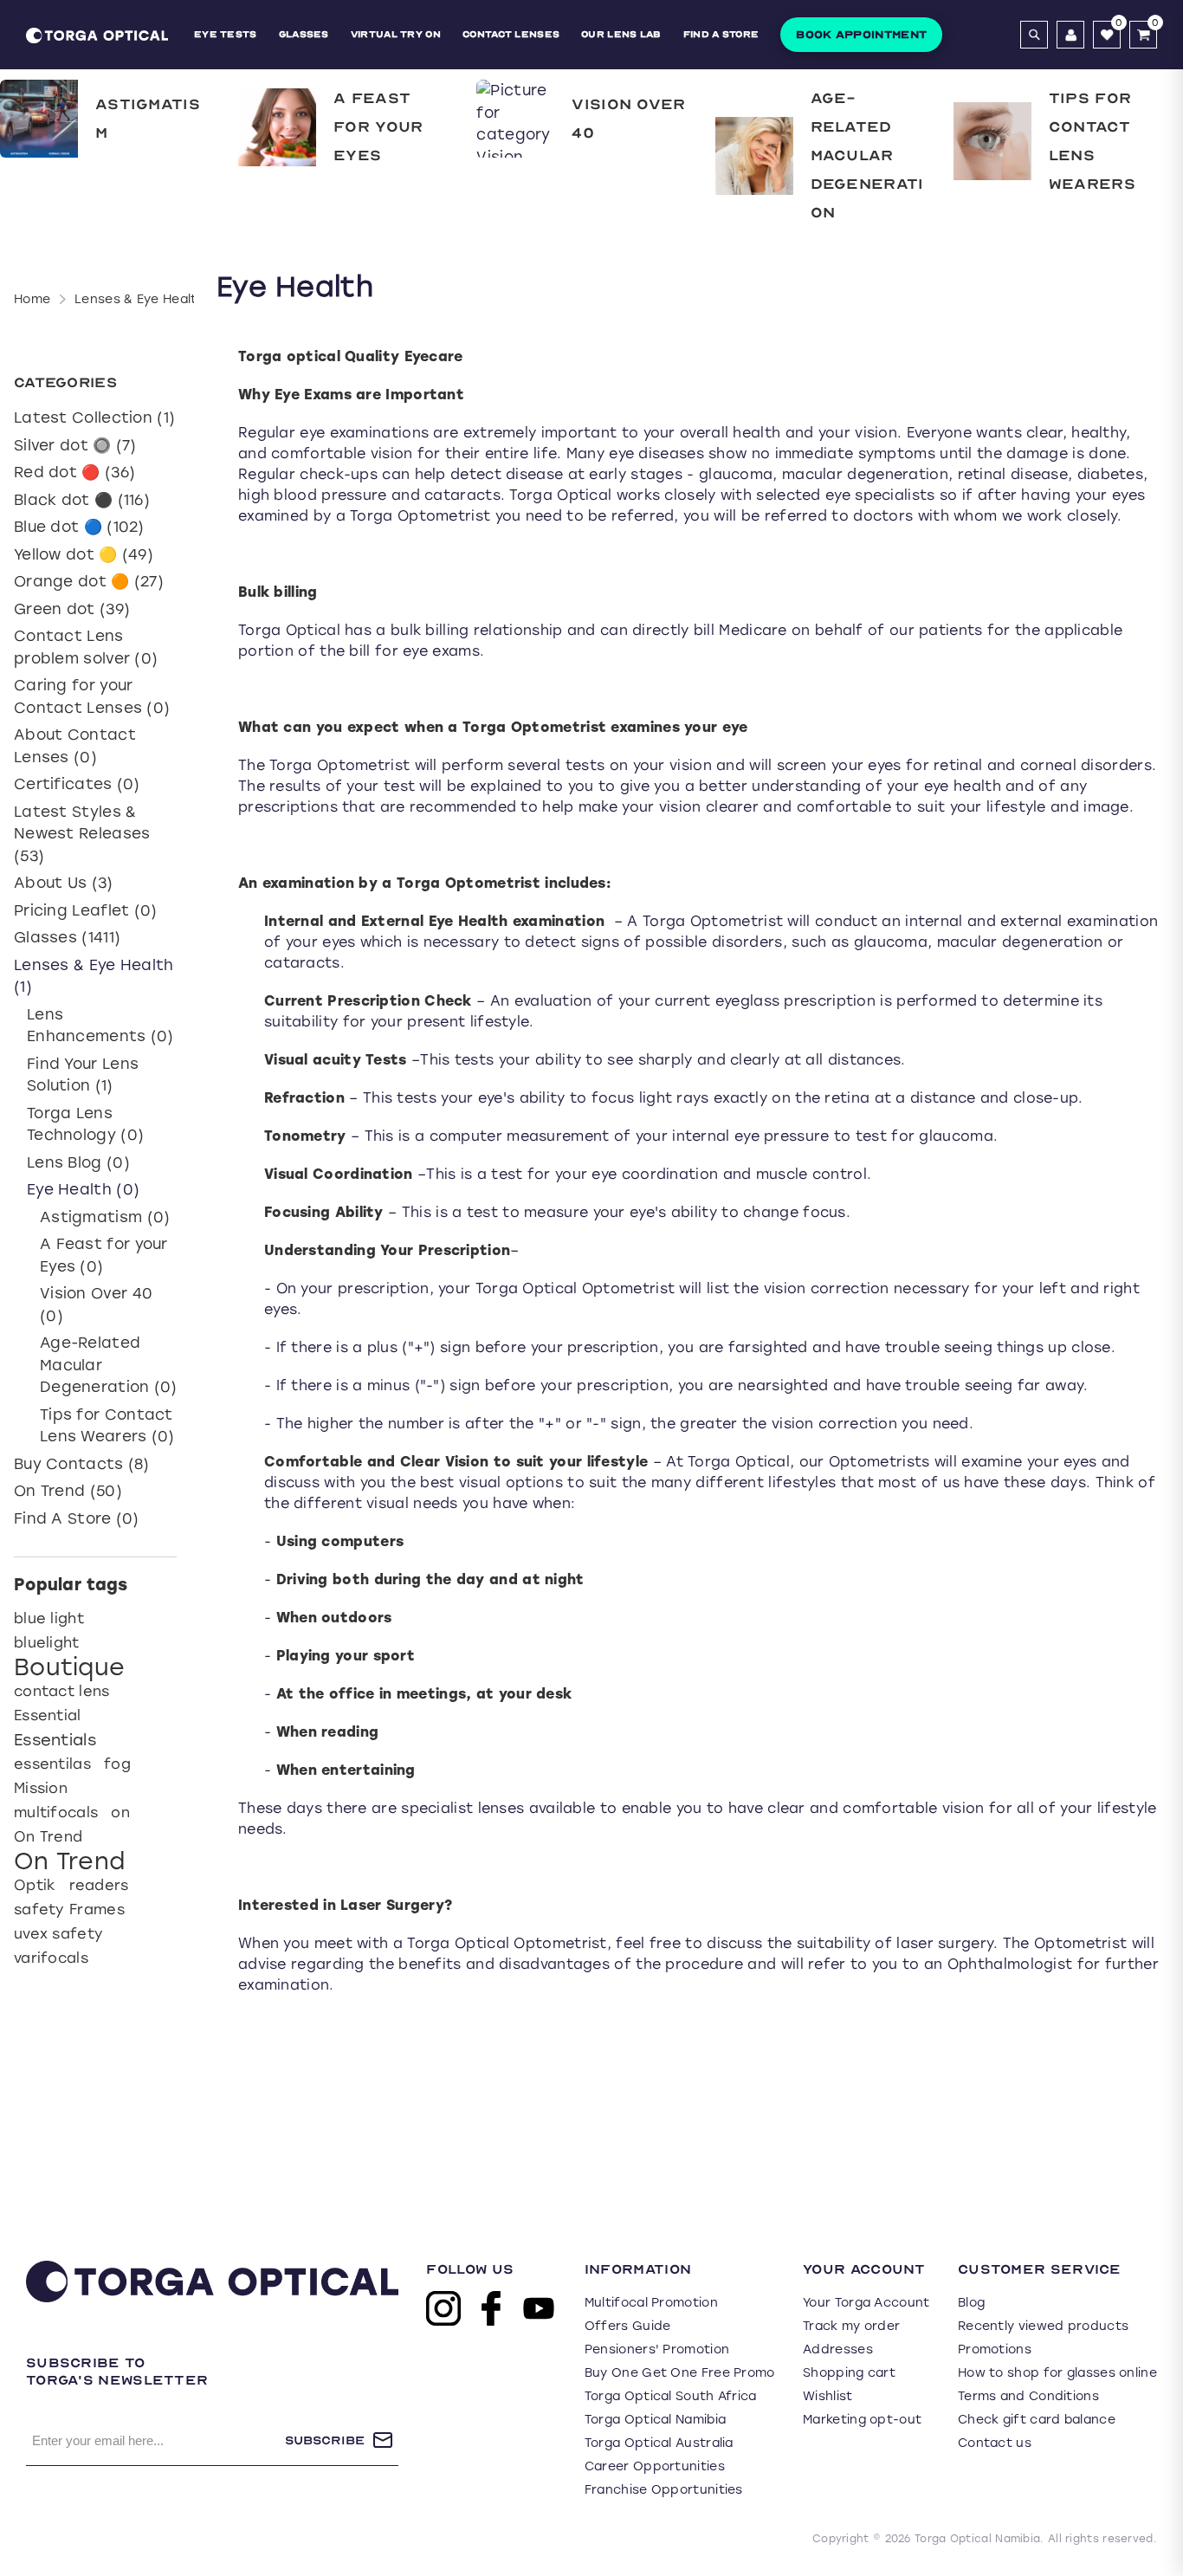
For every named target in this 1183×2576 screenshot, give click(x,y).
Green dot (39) (72, 609)
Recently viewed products (1043, 2326)
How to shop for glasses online (1057, 2373)
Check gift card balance (1037, 2420)
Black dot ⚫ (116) (82, 500)
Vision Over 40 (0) (96, 1304)
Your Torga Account (866, 2303)
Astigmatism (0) (105, 1217)
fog (117, 1764)
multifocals (56, 1812)
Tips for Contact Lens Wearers (1092, 141)
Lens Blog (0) (78, 1162)
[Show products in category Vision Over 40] (515, 119)
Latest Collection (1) (94, 417)
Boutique (69, 1667)
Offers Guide (628, 2326)
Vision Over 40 (628, 119)
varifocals (51, 1958)
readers (99, 1885)
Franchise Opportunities (664, 2490)
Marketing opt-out (862, 2420)
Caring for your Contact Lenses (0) (92, 696)
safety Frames (69, 1909)
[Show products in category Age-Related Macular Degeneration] (754, 156)
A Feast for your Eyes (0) (104, 1255)
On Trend (48, 1837)
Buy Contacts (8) (82, 1464)
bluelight (47, 1643)
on (120, 1812)
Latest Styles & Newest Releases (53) (82, 834)
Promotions (995, 2349)
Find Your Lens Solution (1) (83, 1075)
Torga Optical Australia (659, 2443)
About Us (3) (64, 883)
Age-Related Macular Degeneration (867, 155)
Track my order (851, 2326)
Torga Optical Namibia (655, 2420)
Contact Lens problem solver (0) (86, 647)
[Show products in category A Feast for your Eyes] (277, 127)
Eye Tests (226, 34)
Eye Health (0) (83, 1189)
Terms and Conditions (1028, 2396)
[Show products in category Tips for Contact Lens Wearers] (992, 141)
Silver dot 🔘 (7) (75, 445)
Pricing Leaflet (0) (86, 910)
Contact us (995, 2443)
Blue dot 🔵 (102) (79, 527)
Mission (41, 1788)
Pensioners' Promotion (657, 2349)
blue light (49, 1618)
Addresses (838, 2349)
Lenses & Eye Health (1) (94, 976)
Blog (971, 2303)
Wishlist (827, 2396)
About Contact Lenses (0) (75, 746)
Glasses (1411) (67, 937)
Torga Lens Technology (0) (85, 1124)
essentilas (52, 1764)
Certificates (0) (77, 784)
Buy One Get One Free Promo (680, 2373)
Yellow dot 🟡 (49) (84, 554)
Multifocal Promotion (651, 2303)
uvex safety (58, 1934)
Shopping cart (849, 2373)
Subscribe (325, 2440)
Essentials (55, 1740)
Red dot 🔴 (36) (74, 472)
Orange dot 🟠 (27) (89, 581)
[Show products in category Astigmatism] (39, 119)
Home (32, 299)
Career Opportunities (655, 2466)
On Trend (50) (68, 1491)
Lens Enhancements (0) (100, 1026)
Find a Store (721, 34)
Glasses (304, 34)
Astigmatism (148, 119)
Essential (48, 1715)
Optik (35, 1885)
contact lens (62, 1691)
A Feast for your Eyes (378, 127)
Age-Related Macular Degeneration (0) (109, 1365)
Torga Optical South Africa (671, 2396)
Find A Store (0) (77, 1518)
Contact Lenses (511, 34)
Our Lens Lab (621, 34)
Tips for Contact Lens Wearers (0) (107, 1426)
